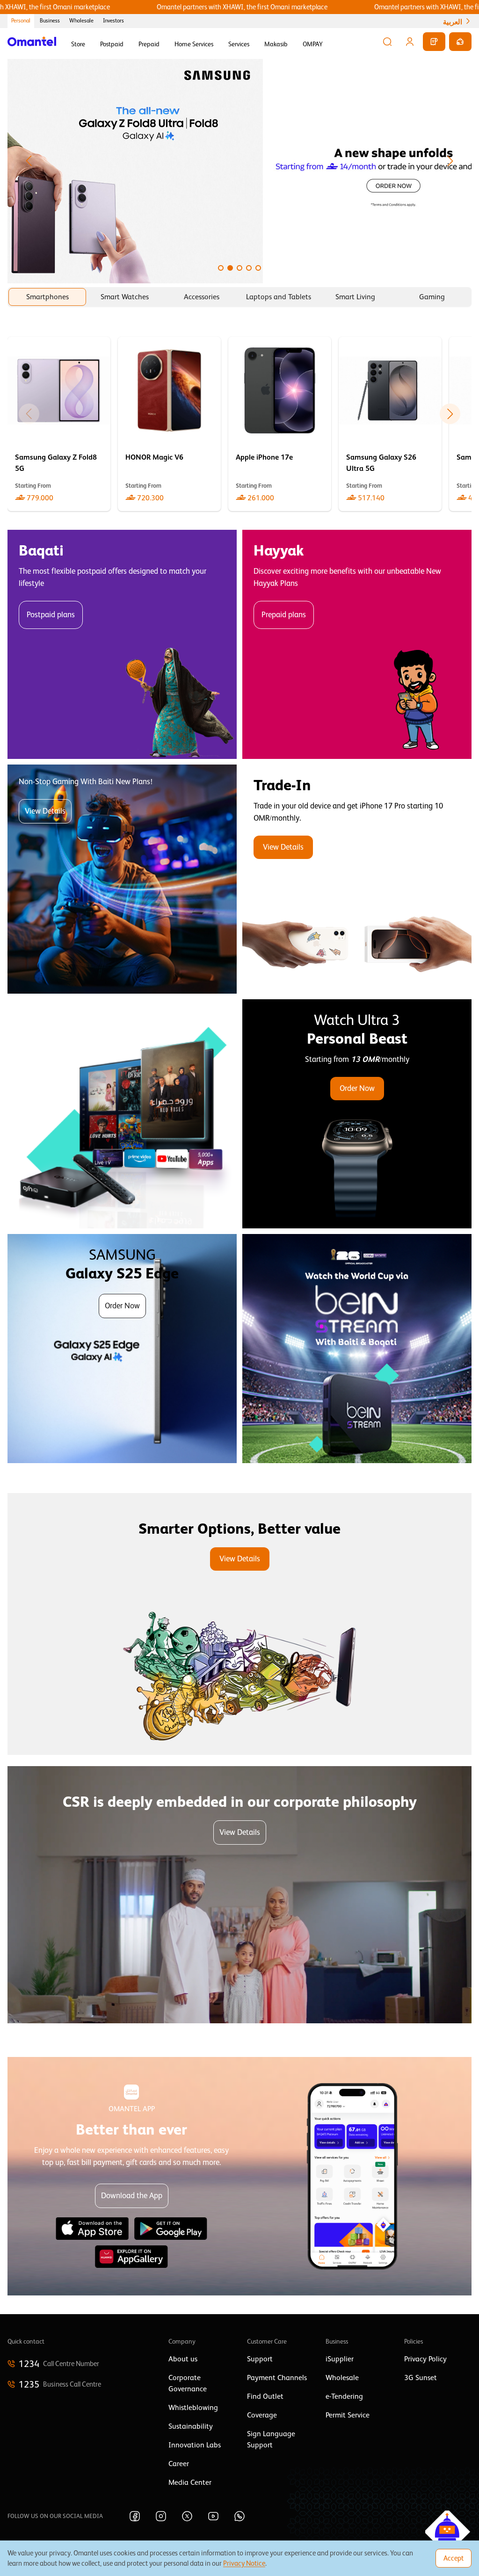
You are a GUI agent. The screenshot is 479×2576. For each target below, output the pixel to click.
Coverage (262, 2415)
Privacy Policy (425, 2359)
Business (50, 21)
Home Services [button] (194, 44)
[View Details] (357, 879)
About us (183, 2359)
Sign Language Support (271, 2439)
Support (260, 2359)
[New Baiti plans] (122, 879)
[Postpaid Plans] (122, 644)
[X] (187, 2516)
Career (179, 2464)
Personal (21, 21)
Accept (454, 2558)
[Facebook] (135, 2516)
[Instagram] (161, 2516)
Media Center (190, 2482)
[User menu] (410, 42)
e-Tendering (344, 2396)
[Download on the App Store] (92, 2229)
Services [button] (239, 44)
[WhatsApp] (239, 2516)
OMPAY (313, 44)
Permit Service (348, 2415)
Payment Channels (277, 2378)
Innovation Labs (195, 2445)
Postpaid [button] (112, 44)
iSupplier (340, 2359)
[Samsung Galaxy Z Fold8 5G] (59, 424)
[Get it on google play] (171, 2229)
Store (78, 44)
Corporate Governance (188, 2383)
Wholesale (81, 21)
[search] (387, 42)
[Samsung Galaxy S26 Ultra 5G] (390, 424)
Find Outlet (265, 2396)
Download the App (132, 2196)
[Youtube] (213, 2516)
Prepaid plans (284, 615)
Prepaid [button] (149, 44)
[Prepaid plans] (357, 644)
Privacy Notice (244, 2563)
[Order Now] (357, 1114)
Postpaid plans (51, 615)
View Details (45, 811)
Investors (113, 21)
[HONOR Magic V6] (169, 424)
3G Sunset (421, 2378)
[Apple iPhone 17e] (280, 424)
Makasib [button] (276, 44)
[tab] (47, 297)
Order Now (357, 1088)
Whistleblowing (193, 2408)
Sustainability (191, 2426)
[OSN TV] (122, 1114)
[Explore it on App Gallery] (131, 2257)
